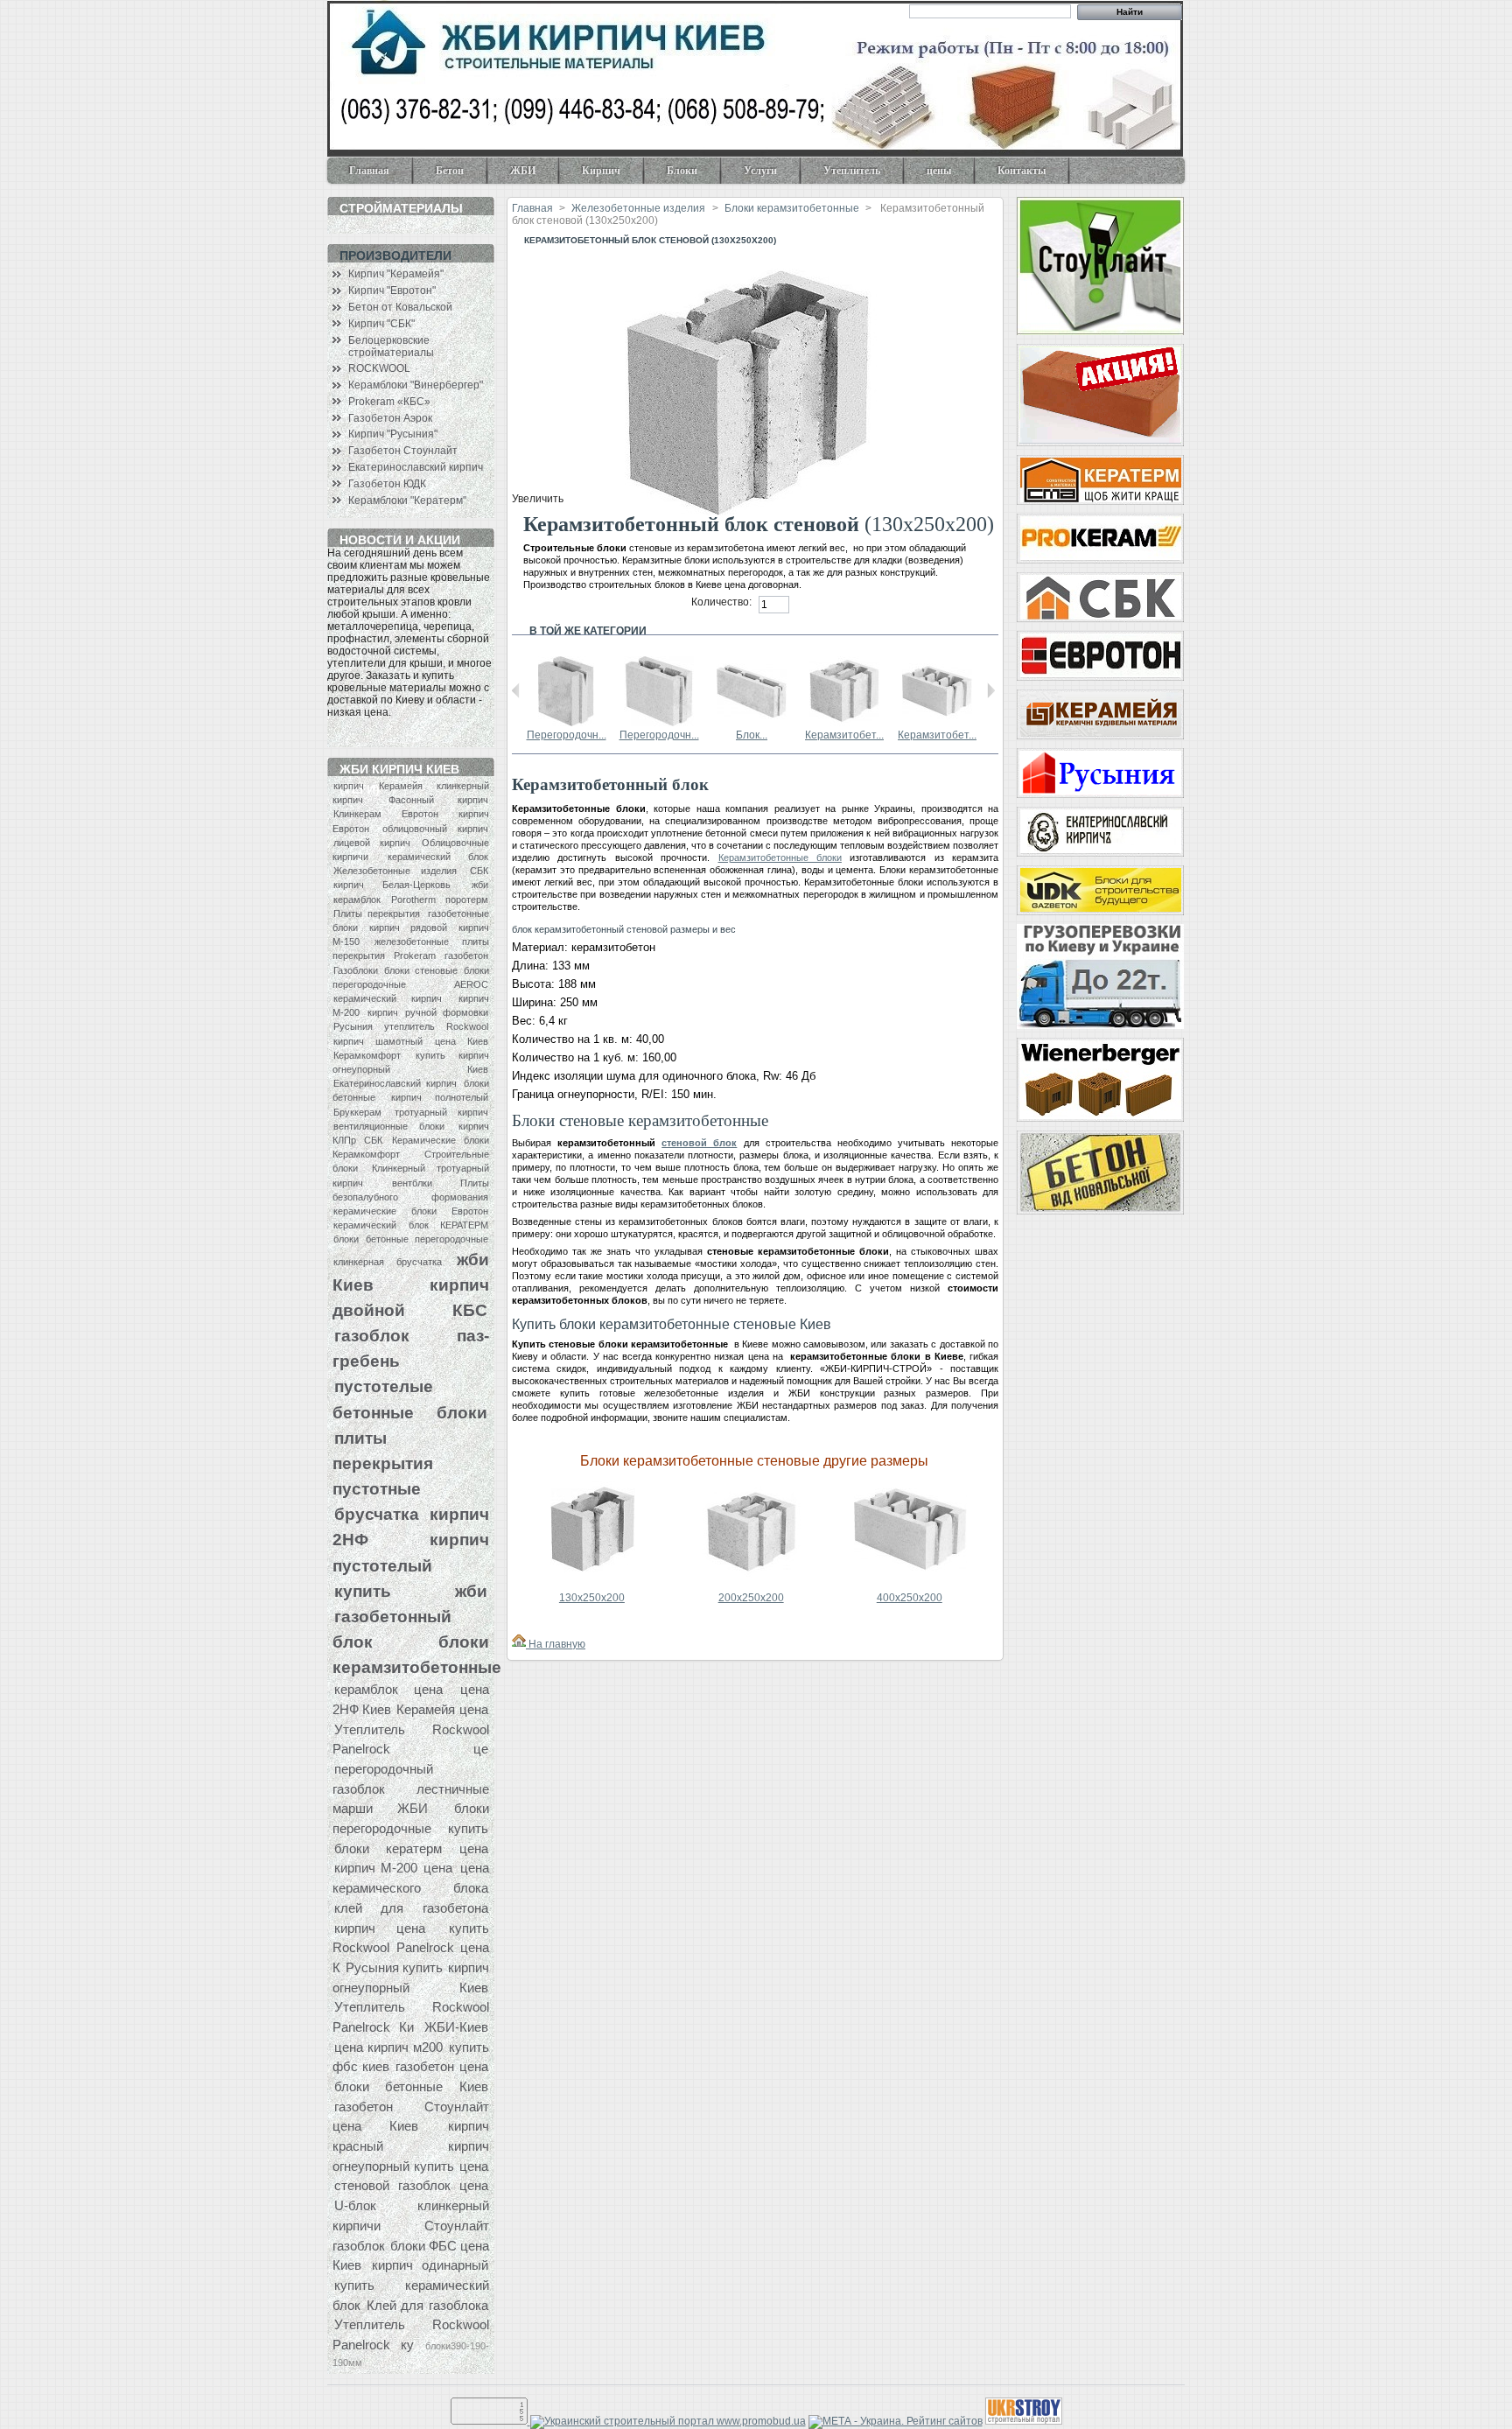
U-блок (355, 2205)
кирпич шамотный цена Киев (411, 1041)
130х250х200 (592, 1598)
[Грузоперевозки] (1100, 976)
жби (480, 885)
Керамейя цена (442, 1709)
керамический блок (438, 857)
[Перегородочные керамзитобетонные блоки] (566, 723)
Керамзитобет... (844, 735)
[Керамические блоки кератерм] (1100, 480)
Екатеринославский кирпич (416, 467)
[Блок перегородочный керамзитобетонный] (752, 723)
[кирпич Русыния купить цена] (1100, 773)
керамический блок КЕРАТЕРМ (411, 1225)
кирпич (349, 786)
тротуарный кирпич (441, 1112)
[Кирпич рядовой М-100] (1100, 395)
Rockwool (467, 1026)
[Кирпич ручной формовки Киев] (1100, 832)
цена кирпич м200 (388, 2047)
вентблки (412, 1183)
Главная (369, 171)
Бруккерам (357, 1112)
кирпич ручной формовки (428, 1012)
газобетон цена (441, 2066)
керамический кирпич (388, 998)
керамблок (357, 899)
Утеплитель (852, 171)
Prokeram (415, 955)
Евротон (420, 814)
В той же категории (588, 631)
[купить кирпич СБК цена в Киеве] (1100, 597)
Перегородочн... (567, 735)
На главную (556, 1644)
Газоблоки (356, 970)
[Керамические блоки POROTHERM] (1100, 1080)
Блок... (752, 735)
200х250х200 (751, 1598)
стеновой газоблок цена (411, 2185)
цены (939, 171)
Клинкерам (357, 814)
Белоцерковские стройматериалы (391, 346)
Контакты (1022, 171)
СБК (479, 871)
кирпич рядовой (408, 927)
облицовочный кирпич (435, 829)
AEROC (471, 984)
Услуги (760, 171)
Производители (395, 255)
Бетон (450, 171)
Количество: (721, 602)
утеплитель (409, 1026)
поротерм (467, 899)
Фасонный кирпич (438, 800)
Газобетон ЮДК (387, 484)
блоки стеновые (420, 970)
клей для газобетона (411, 1908)
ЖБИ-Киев (456, 2027)
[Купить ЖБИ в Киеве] (1100, 1172)
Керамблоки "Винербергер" (416, 385)
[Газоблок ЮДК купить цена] (1100, 890)
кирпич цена (380, 1928)
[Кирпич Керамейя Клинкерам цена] (1100, 714)
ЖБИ (523, 171)
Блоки (682, 171)
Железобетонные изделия (395, 871)
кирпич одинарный (430, 2265)
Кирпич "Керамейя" (396, 274)
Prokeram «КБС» (389, 402)
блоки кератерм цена (411, 1848)
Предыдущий (516, 690)
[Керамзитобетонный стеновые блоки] (844, 723)
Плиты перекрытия (377, 913)
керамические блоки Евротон (411, 1211)
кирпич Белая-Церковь (392, 885)
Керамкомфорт (367, 1055)
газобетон (466, 955)
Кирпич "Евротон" (392, 290)
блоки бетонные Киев (411, 2086)
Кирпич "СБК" (381, 324)
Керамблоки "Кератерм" (407, 500)
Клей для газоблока (427, 2305)
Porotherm (413, 899)
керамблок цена (388, 1689)
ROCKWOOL (379, 368)
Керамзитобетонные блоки (780, 857)
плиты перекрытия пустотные (383, 1463)
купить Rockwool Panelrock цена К (411, 1948)
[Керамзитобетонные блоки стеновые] (937, 723)
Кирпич (601, 171)
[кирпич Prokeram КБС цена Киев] (1100, 539)
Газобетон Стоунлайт (403, 451)
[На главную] (519, 1644)
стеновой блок (699, 1143)
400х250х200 (910, 1598)
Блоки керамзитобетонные (792, 208)
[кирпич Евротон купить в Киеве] (1100, 656)
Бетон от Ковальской (400, 307)
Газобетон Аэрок (390, 418)
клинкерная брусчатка (388, 1262)
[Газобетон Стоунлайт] (1100, 266)
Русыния (353, 1026)
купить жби (411, 1591)
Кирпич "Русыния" (393, 434)
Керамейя (401, 786)
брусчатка (377, 1514)
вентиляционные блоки (389, 1126)
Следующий (991, 690)
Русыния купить (394, 1967)
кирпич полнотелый (440, 1097)
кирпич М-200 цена (394, 1868)
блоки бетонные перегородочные (411, 1239)
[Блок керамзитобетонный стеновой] (593, 1583)
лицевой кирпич (372, 843)
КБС (470, 1310)
